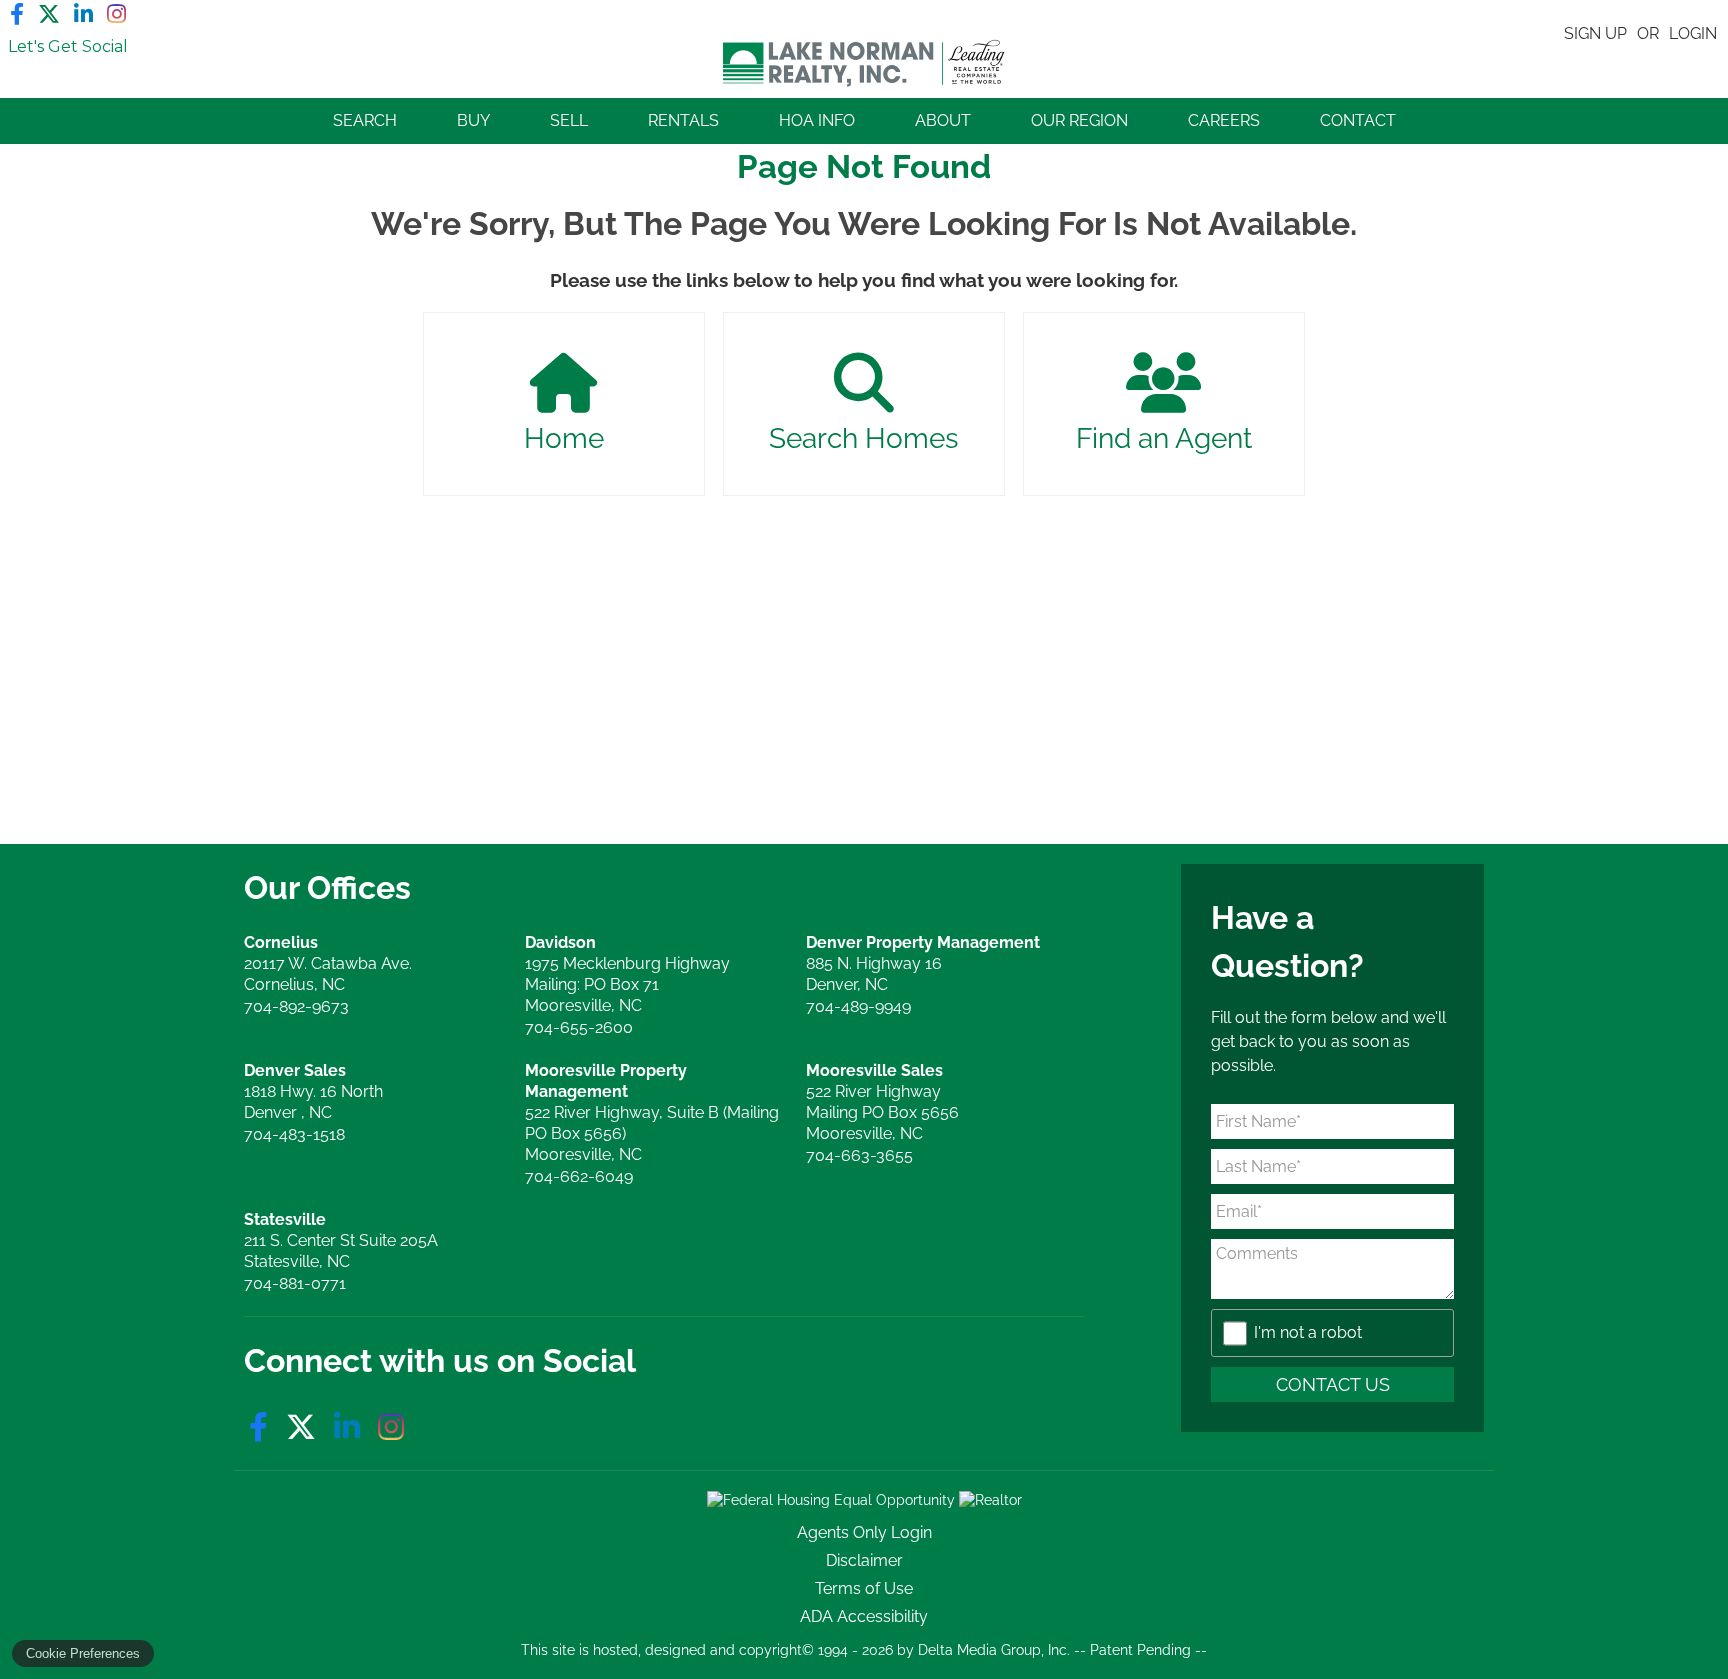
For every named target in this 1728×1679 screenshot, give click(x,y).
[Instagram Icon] (116, 14)
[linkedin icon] (351, 1427)
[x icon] (305, 1427)
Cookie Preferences (83, 1653)
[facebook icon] (262, 1427)
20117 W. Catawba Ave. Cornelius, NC (328, 963)
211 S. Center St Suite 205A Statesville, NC (341, 1240)
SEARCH (365, 120)
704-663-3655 (859, 1155)
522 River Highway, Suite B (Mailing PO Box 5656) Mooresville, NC (652, 1112)
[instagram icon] (391, 1427)
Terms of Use (864, 1588)
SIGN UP (1595, 33)
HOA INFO (817, 120)
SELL (569, 120)
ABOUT (943, 120)
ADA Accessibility (864, 1616)
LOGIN (1693, 33)
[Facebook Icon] (17, 14)
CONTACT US (1333, 1384)
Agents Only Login (864, 1532)
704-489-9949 (858, 1006)
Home (564, 438)
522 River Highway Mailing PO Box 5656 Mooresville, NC (882, 1102)
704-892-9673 (296, 1006)
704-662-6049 (579, 1176)
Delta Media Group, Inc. (994, 1650)
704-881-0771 (295, 1283)
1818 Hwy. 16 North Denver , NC (313, 1091)
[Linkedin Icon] (83, 14)
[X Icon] (49, 14)
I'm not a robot (1308, 1332)
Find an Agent (1164, 438)
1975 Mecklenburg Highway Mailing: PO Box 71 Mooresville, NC (627, 974)
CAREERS (1224, 120)
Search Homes (864, 438)
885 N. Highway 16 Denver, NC (923, 963)
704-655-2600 (579, 1027)
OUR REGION (1079, 120)
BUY (473, 120)
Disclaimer (864, 1560)
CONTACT (1358, 120)
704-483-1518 (294, 1134)
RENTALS (683, 120)
